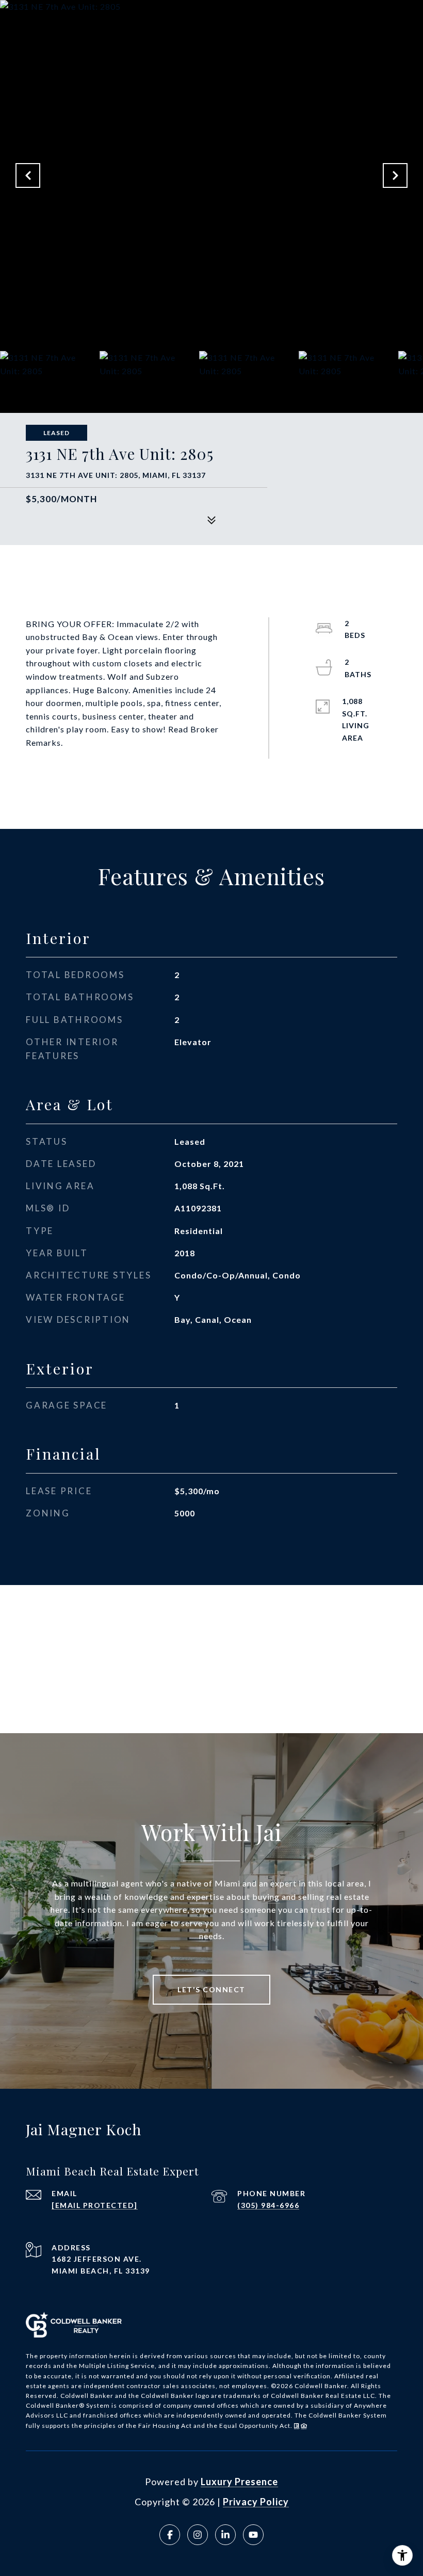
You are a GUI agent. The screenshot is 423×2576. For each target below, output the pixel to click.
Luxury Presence (239, 2482)
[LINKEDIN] (225, 2535)
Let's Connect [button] (211, 1989)
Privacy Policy (256, 2502)
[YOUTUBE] (253, 2535)
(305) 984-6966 (268, 2205)
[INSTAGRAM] (198, 2535)
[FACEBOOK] (170, 2535)
